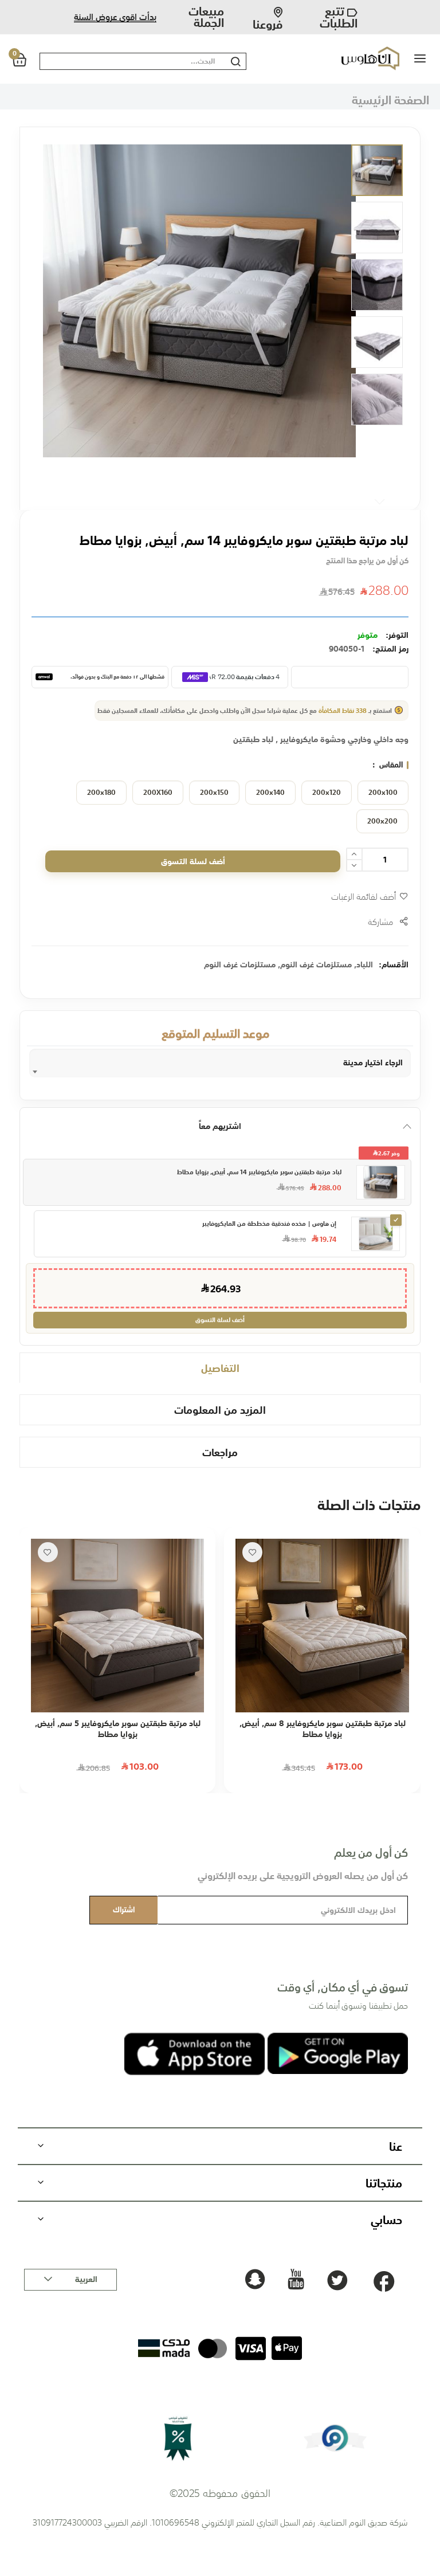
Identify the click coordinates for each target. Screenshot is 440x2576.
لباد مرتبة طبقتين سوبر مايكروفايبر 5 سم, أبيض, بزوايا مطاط (118, 1729)
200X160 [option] (158, 793)
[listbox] (220, 810)
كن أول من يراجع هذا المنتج (367, 561)
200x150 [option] (214, 793)
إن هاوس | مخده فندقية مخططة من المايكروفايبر (269, 1224)
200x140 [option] (270, 793)
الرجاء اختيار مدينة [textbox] (373, 1062)
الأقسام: (394, 964)
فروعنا (268, 21)
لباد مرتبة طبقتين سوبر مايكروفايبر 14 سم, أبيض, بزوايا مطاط (259, 1172)
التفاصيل (220, 1368)
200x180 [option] (101, 793)
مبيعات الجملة (206, 17)
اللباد (365, 964)
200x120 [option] (327, 793)
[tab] (220, 1368)
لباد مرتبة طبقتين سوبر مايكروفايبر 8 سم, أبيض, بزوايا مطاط (323, 1729)
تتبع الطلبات (338, 17)
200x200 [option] (382, 821)
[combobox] (130, 61)
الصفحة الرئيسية (390, 99)
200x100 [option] (383, 793)
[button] (377, 170)
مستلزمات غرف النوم (316, 964)
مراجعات (220, 1452)
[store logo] (351, 58)
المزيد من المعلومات (220, 1409)
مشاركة (381, 922)
